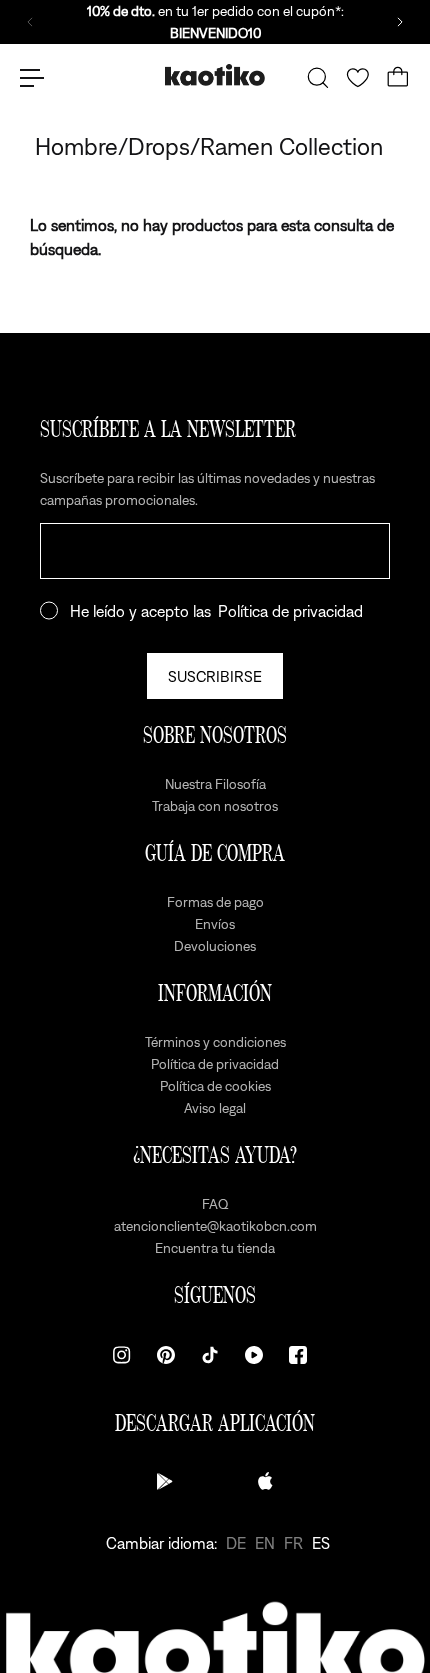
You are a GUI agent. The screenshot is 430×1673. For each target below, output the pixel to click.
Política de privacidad (290, 611)
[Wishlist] (358, 78)
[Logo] (215, 77)
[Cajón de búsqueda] (318, 78)
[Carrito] (398, 78)
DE (236, 1543)
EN (265, 1543)
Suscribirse (215, 676)
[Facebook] (298, 1355)
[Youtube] (254, 1355)
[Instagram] (122, 1355)
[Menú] (32, 78)
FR (293, 1543)
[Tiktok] (210, 1355)
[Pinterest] (166, 1355)
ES (321, 1543)
